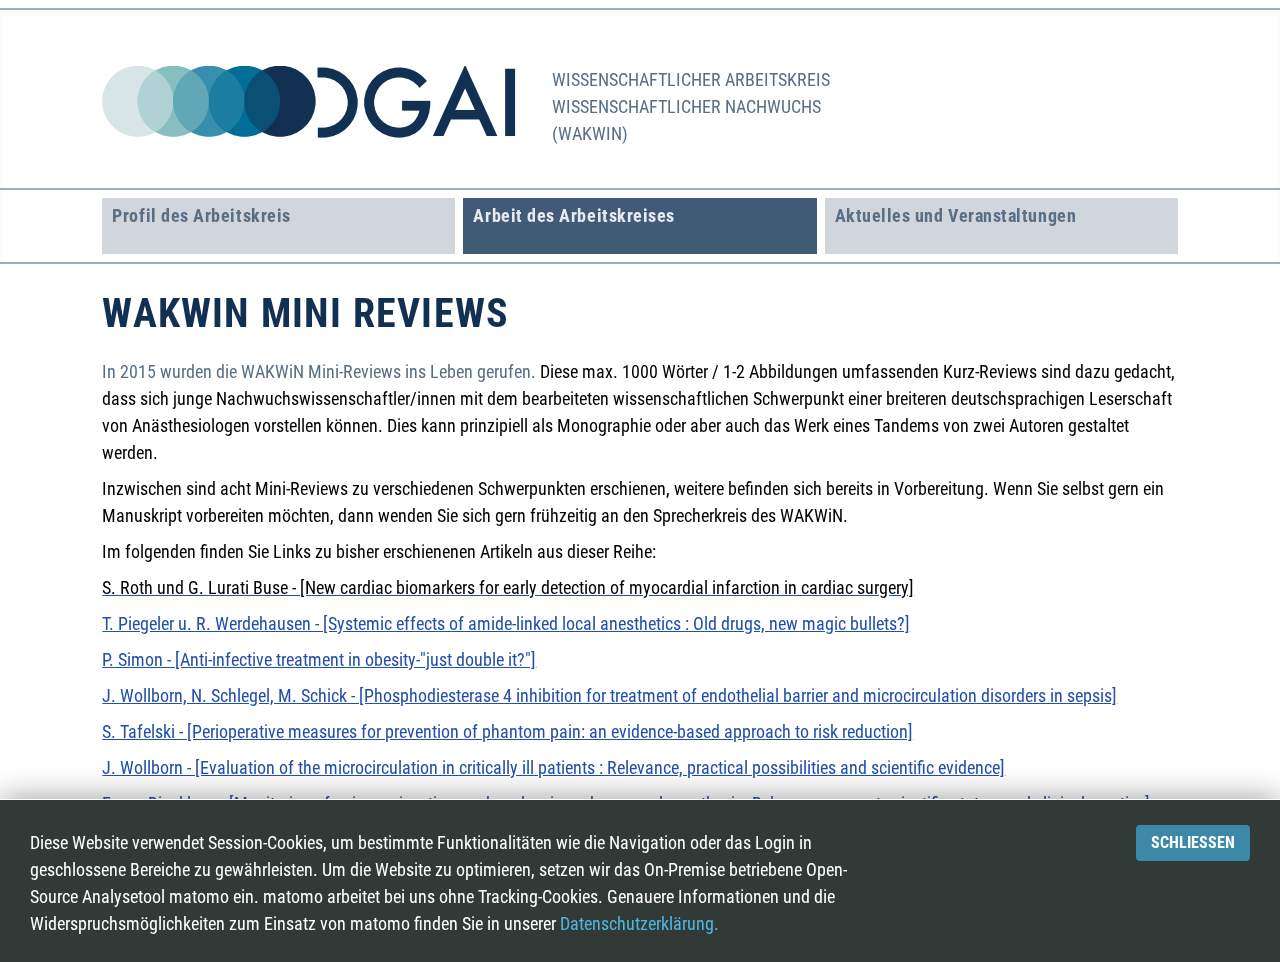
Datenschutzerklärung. (639, 923)
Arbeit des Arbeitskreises (574, 215)
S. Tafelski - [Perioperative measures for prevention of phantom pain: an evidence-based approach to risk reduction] (507, 731)
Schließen (1193, 842)
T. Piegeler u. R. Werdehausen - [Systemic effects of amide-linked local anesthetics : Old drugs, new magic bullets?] (506, 623)
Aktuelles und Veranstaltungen (956, 215)
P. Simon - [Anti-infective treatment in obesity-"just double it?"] (319, 659)
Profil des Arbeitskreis (201, 215)
